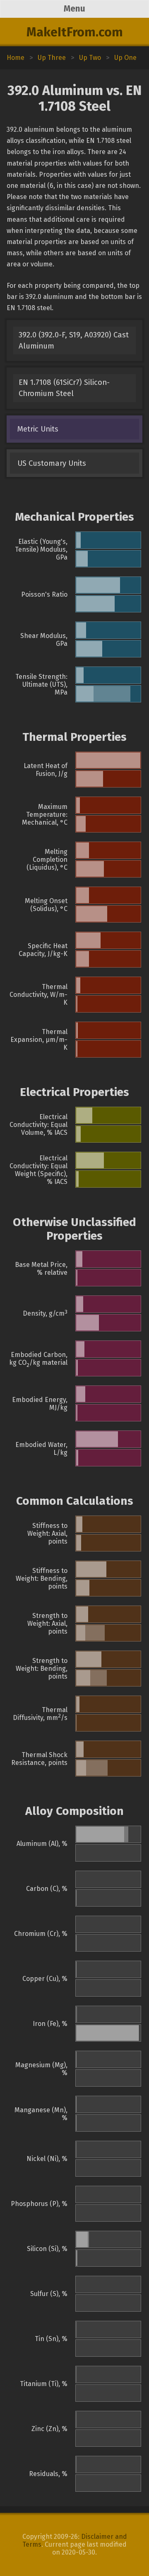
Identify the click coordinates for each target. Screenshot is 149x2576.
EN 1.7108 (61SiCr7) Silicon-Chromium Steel (64, 388)
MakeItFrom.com (75, 32)
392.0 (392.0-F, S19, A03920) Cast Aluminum (74, 340)
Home (16, 58)
